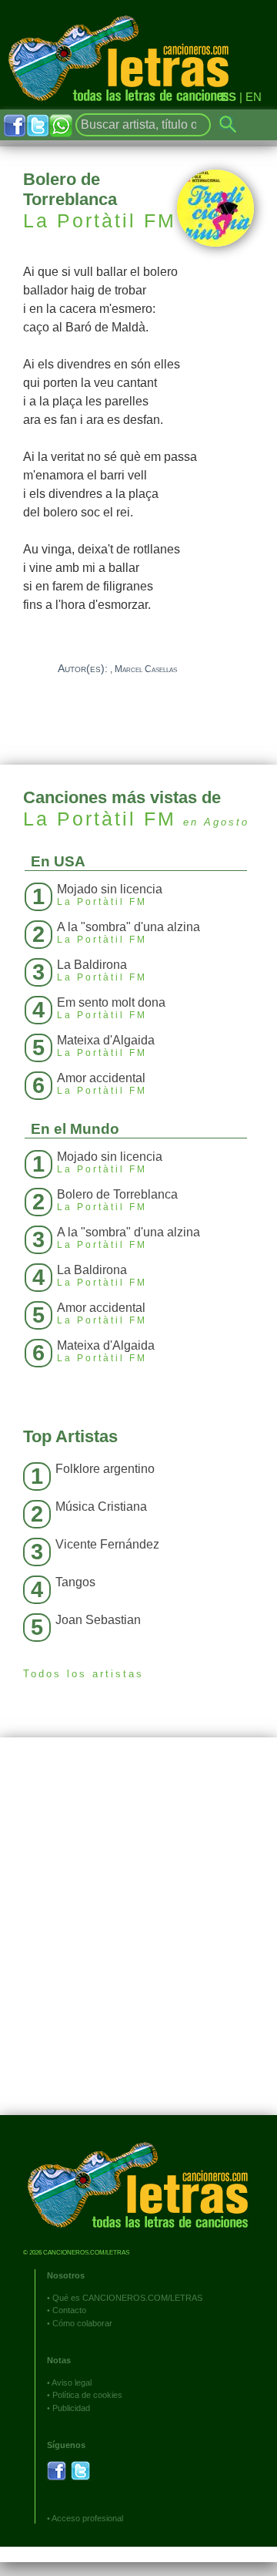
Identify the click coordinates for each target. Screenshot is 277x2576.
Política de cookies (87, 2395)
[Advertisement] (138, 1938)
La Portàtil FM (100, 220)
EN (254, 97)
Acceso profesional (87, 2518)
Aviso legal (72, 2383)
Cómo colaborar (82, 2323)
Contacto (69, 2310)
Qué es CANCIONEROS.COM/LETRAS (127, 2298)
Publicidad (71, 2408)
